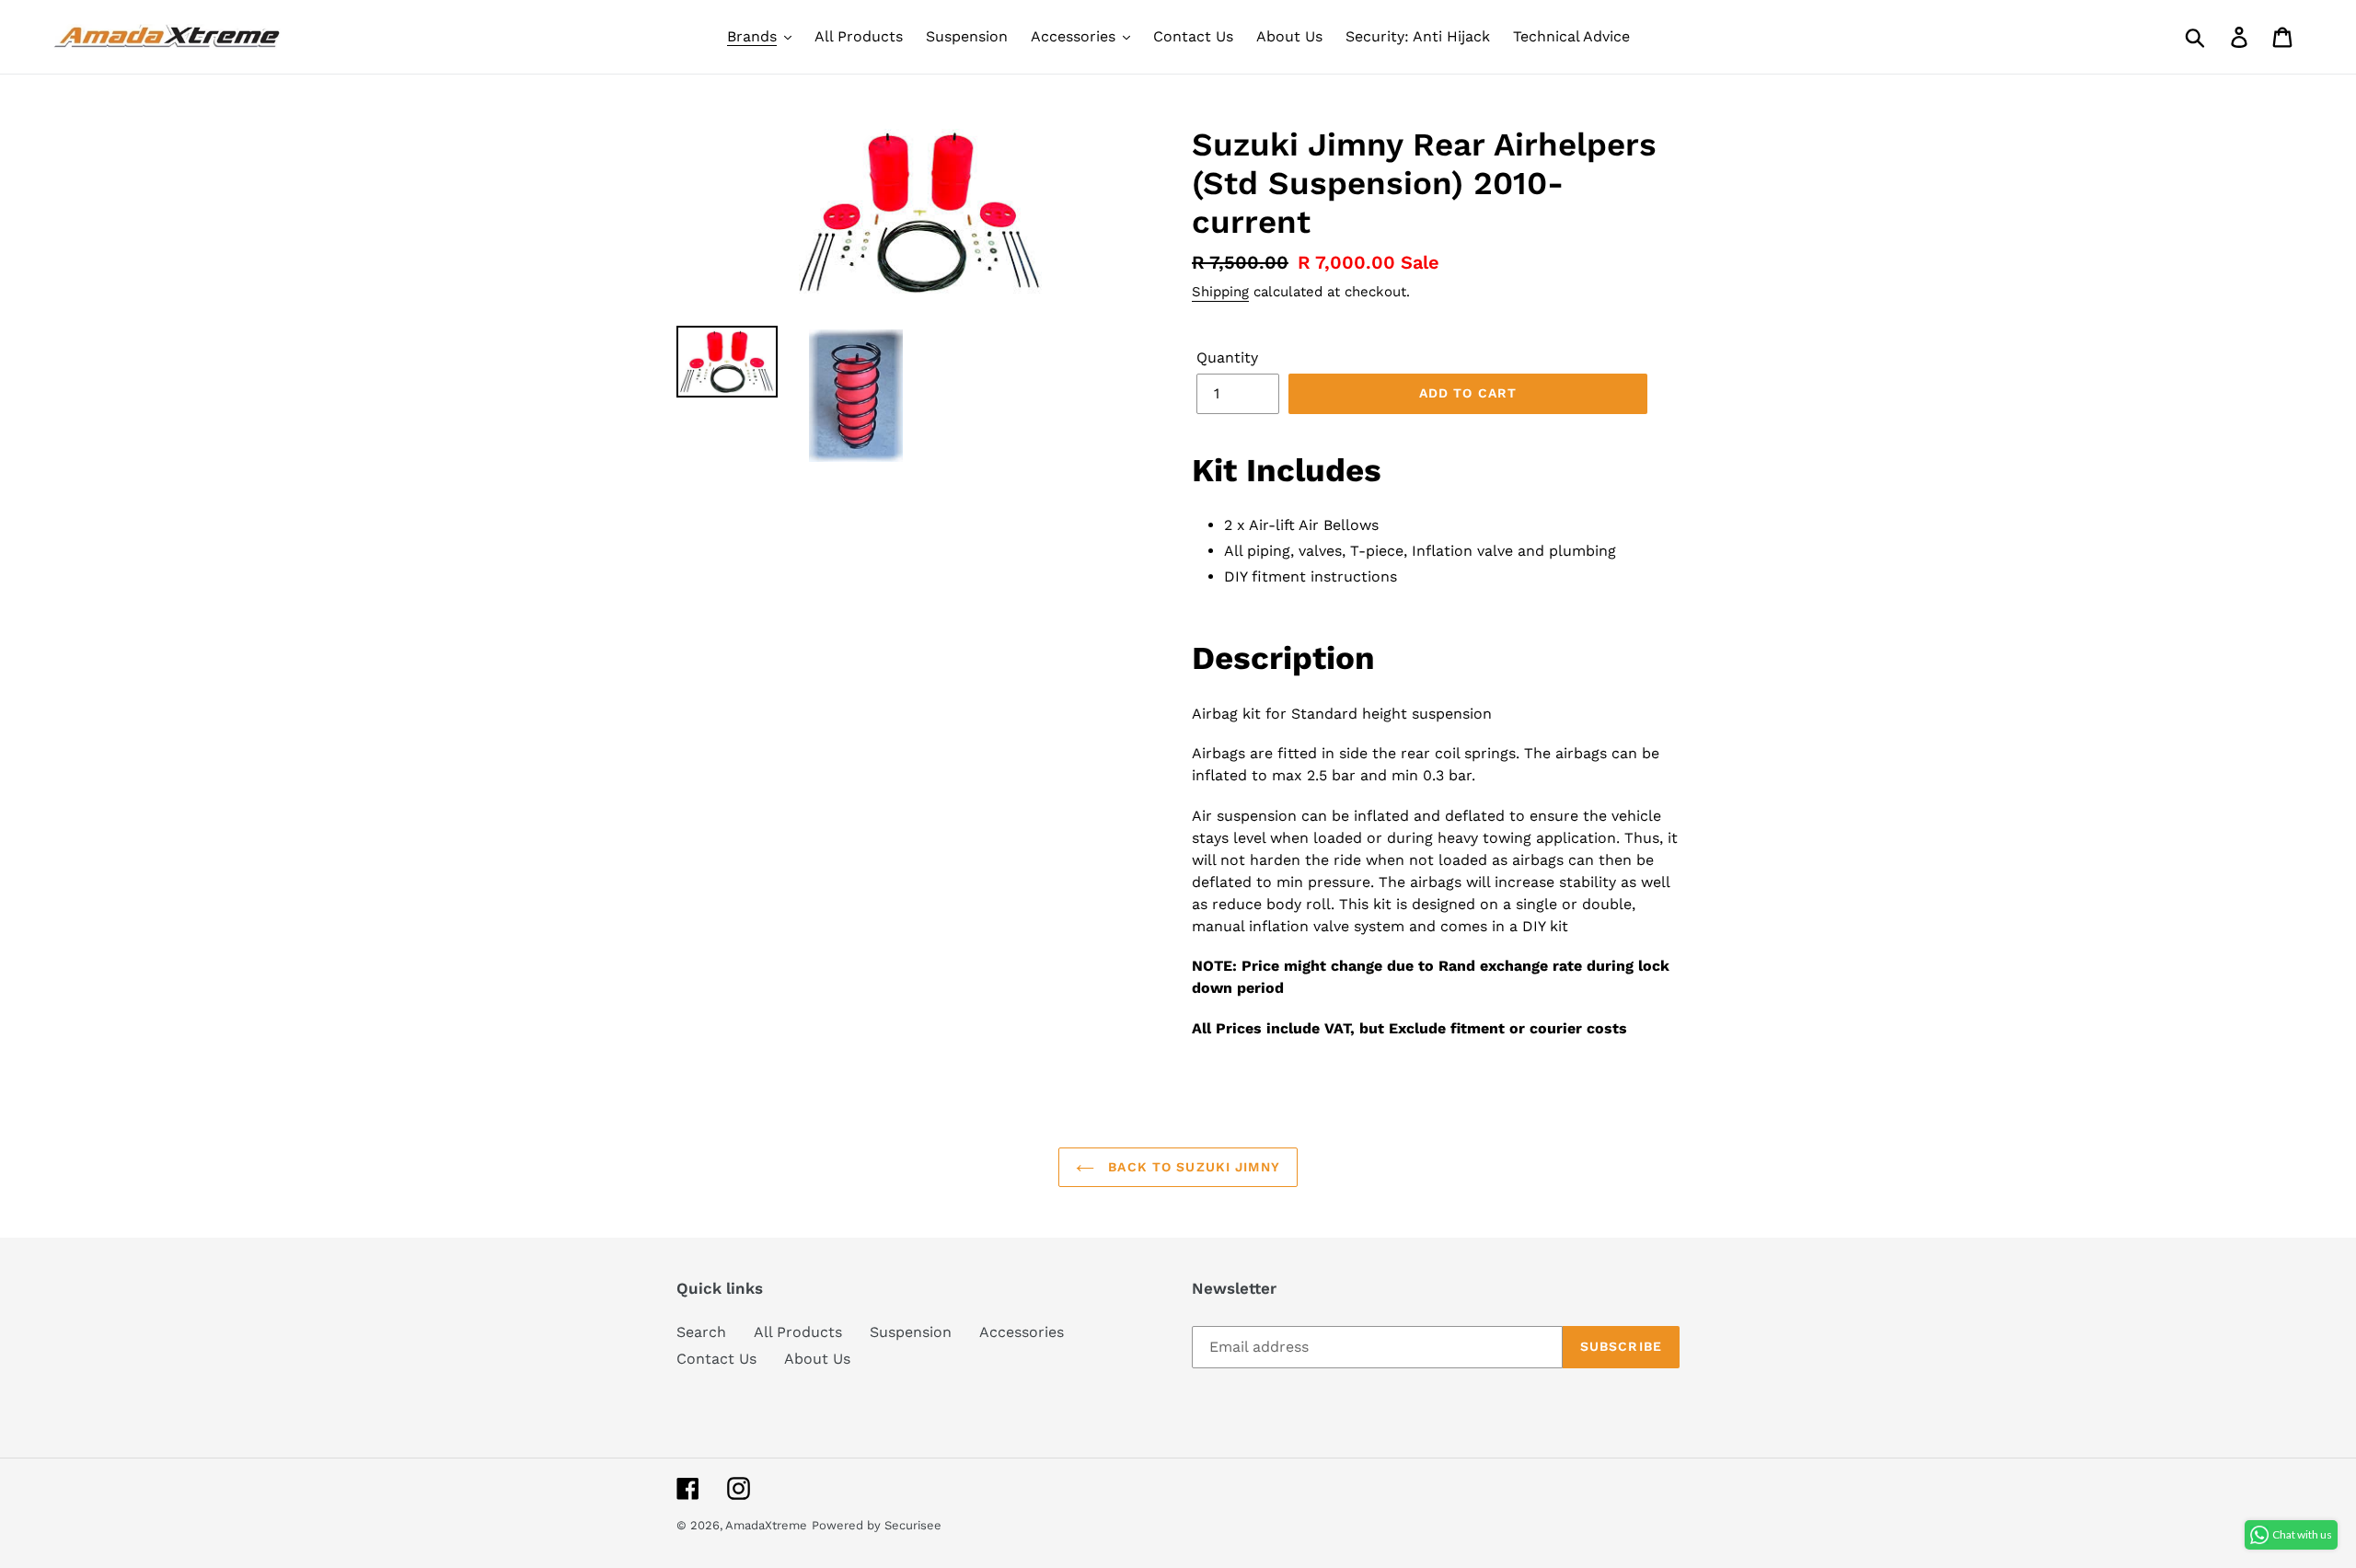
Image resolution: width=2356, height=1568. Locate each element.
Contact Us (716, 1359)
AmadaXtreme (766, 1525)
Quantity (1227, 357)
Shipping (1220, 292)
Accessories (1022, 1332)
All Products (798, 1332)
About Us (817, 1359)
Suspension (911, 1332)
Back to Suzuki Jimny (1192, 1167)
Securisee (913, 1525)
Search (701, 1332)
